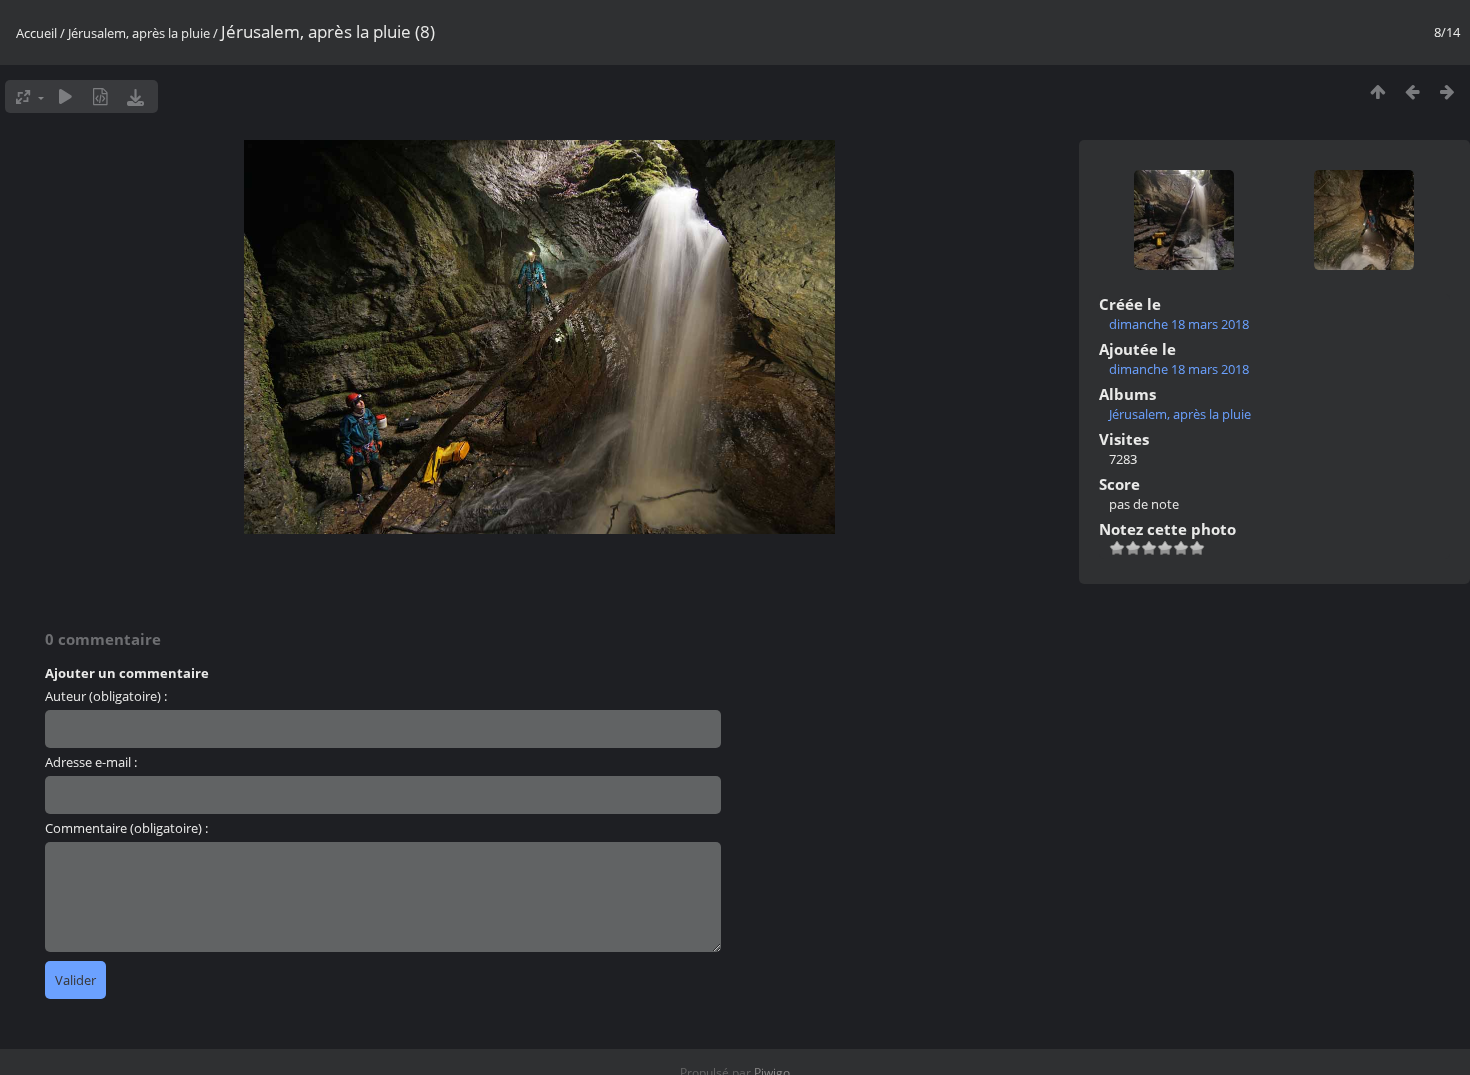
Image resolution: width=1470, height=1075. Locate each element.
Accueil (36, 33)
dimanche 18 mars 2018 (1179, 324)
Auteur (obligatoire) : (106, 696)
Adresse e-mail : (91, 762)
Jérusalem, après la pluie (139, 33)
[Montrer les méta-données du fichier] (100, 96)
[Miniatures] (1377, 91)
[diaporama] (65, 96)
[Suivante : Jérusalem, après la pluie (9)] (1447, 91)
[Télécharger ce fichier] (135, 96)
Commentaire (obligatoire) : (126, 828)
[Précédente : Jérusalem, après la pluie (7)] (1412, 91)
